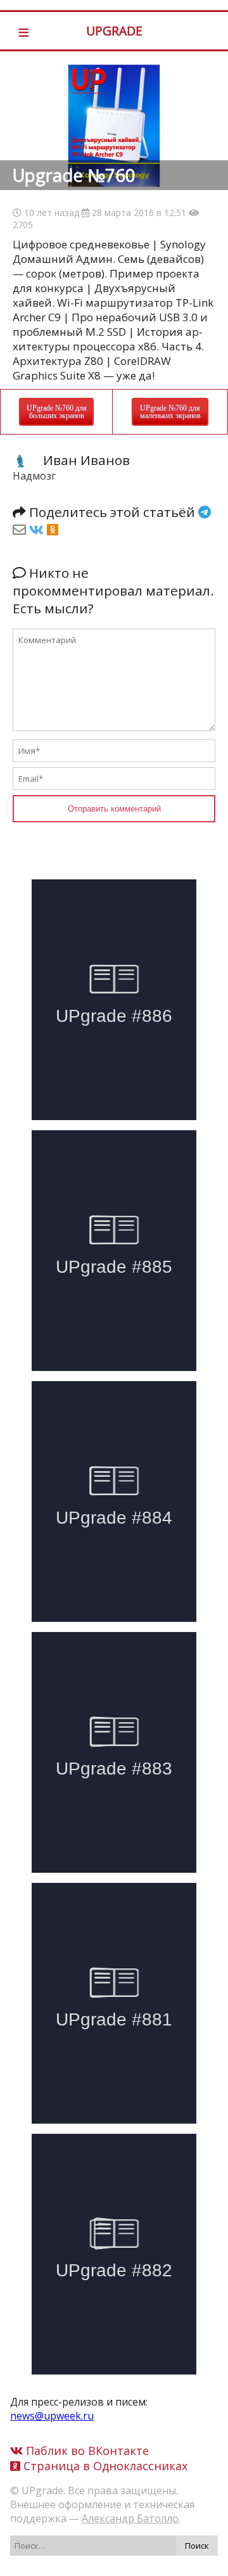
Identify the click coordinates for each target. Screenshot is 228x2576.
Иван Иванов (86, 460)
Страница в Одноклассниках (104, 2466)
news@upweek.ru (52, 2416)
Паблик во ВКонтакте (86, 2451)
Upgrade (114, 31)
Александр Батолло (130, 2518)
